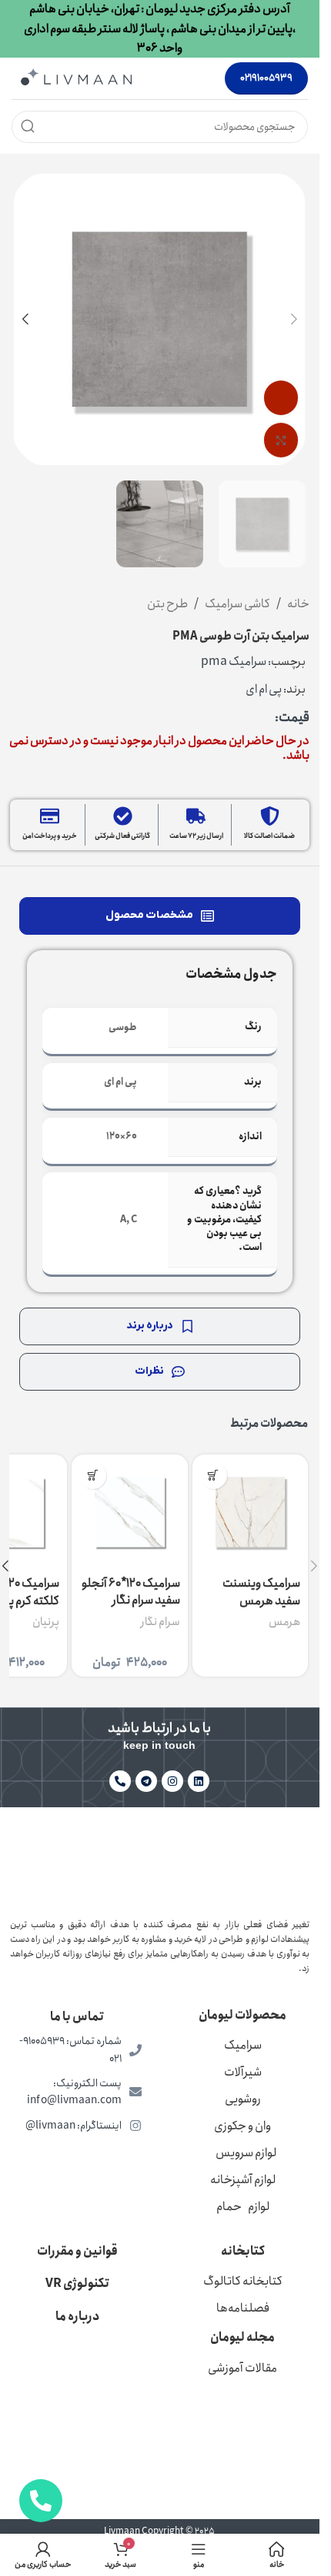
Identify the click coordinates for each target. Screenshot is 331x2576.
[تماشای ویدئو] (281, 398)
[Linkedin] (199, 1781)
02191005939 (266, 78)
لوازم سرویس (246, 2153)
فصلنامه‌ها (243, 2308)
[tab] (160, 916)
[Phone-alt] (120, 1781)
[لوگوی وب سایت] (76, 77)
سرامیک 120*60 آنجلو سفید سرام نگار (131, 1592)
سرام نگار (160, 1622)
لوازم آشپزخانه (243, 2180)
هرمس (284, 1622)
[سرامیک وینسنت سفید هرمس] (250, 1512)
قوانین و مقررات (77, 2251)
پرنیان (46, 1622)
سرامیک (243, 2045)
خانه (298, 604)
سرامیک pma (234, 661)
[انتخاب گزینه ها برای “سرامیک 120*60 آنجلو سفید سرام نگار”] (93, 1476)
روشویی (243, 2099)
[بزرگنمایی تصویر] (281, 440)
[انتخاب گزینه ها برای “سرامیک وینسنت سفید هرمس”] (214, 1476)
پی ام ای (264, 689)
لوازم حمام (243, 2207)
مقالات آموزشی (242, 2368)
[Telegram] (146, 1781)
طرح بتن (167, 604)
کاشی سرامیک (237, 604)
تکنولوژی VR (77, 2283)
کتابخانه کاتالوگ (243, 2281)
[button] (294, 319)
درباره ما (77, 2317)
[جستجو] (28, 127)
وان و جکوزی (242, 2126)
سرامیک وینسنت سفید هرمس (261, 1592)
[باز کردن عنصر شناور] (41, 2501)
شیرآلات (243, 2072)
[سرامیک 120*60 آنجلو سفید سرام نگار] (129, 1512)
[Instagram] (172, 1781)
